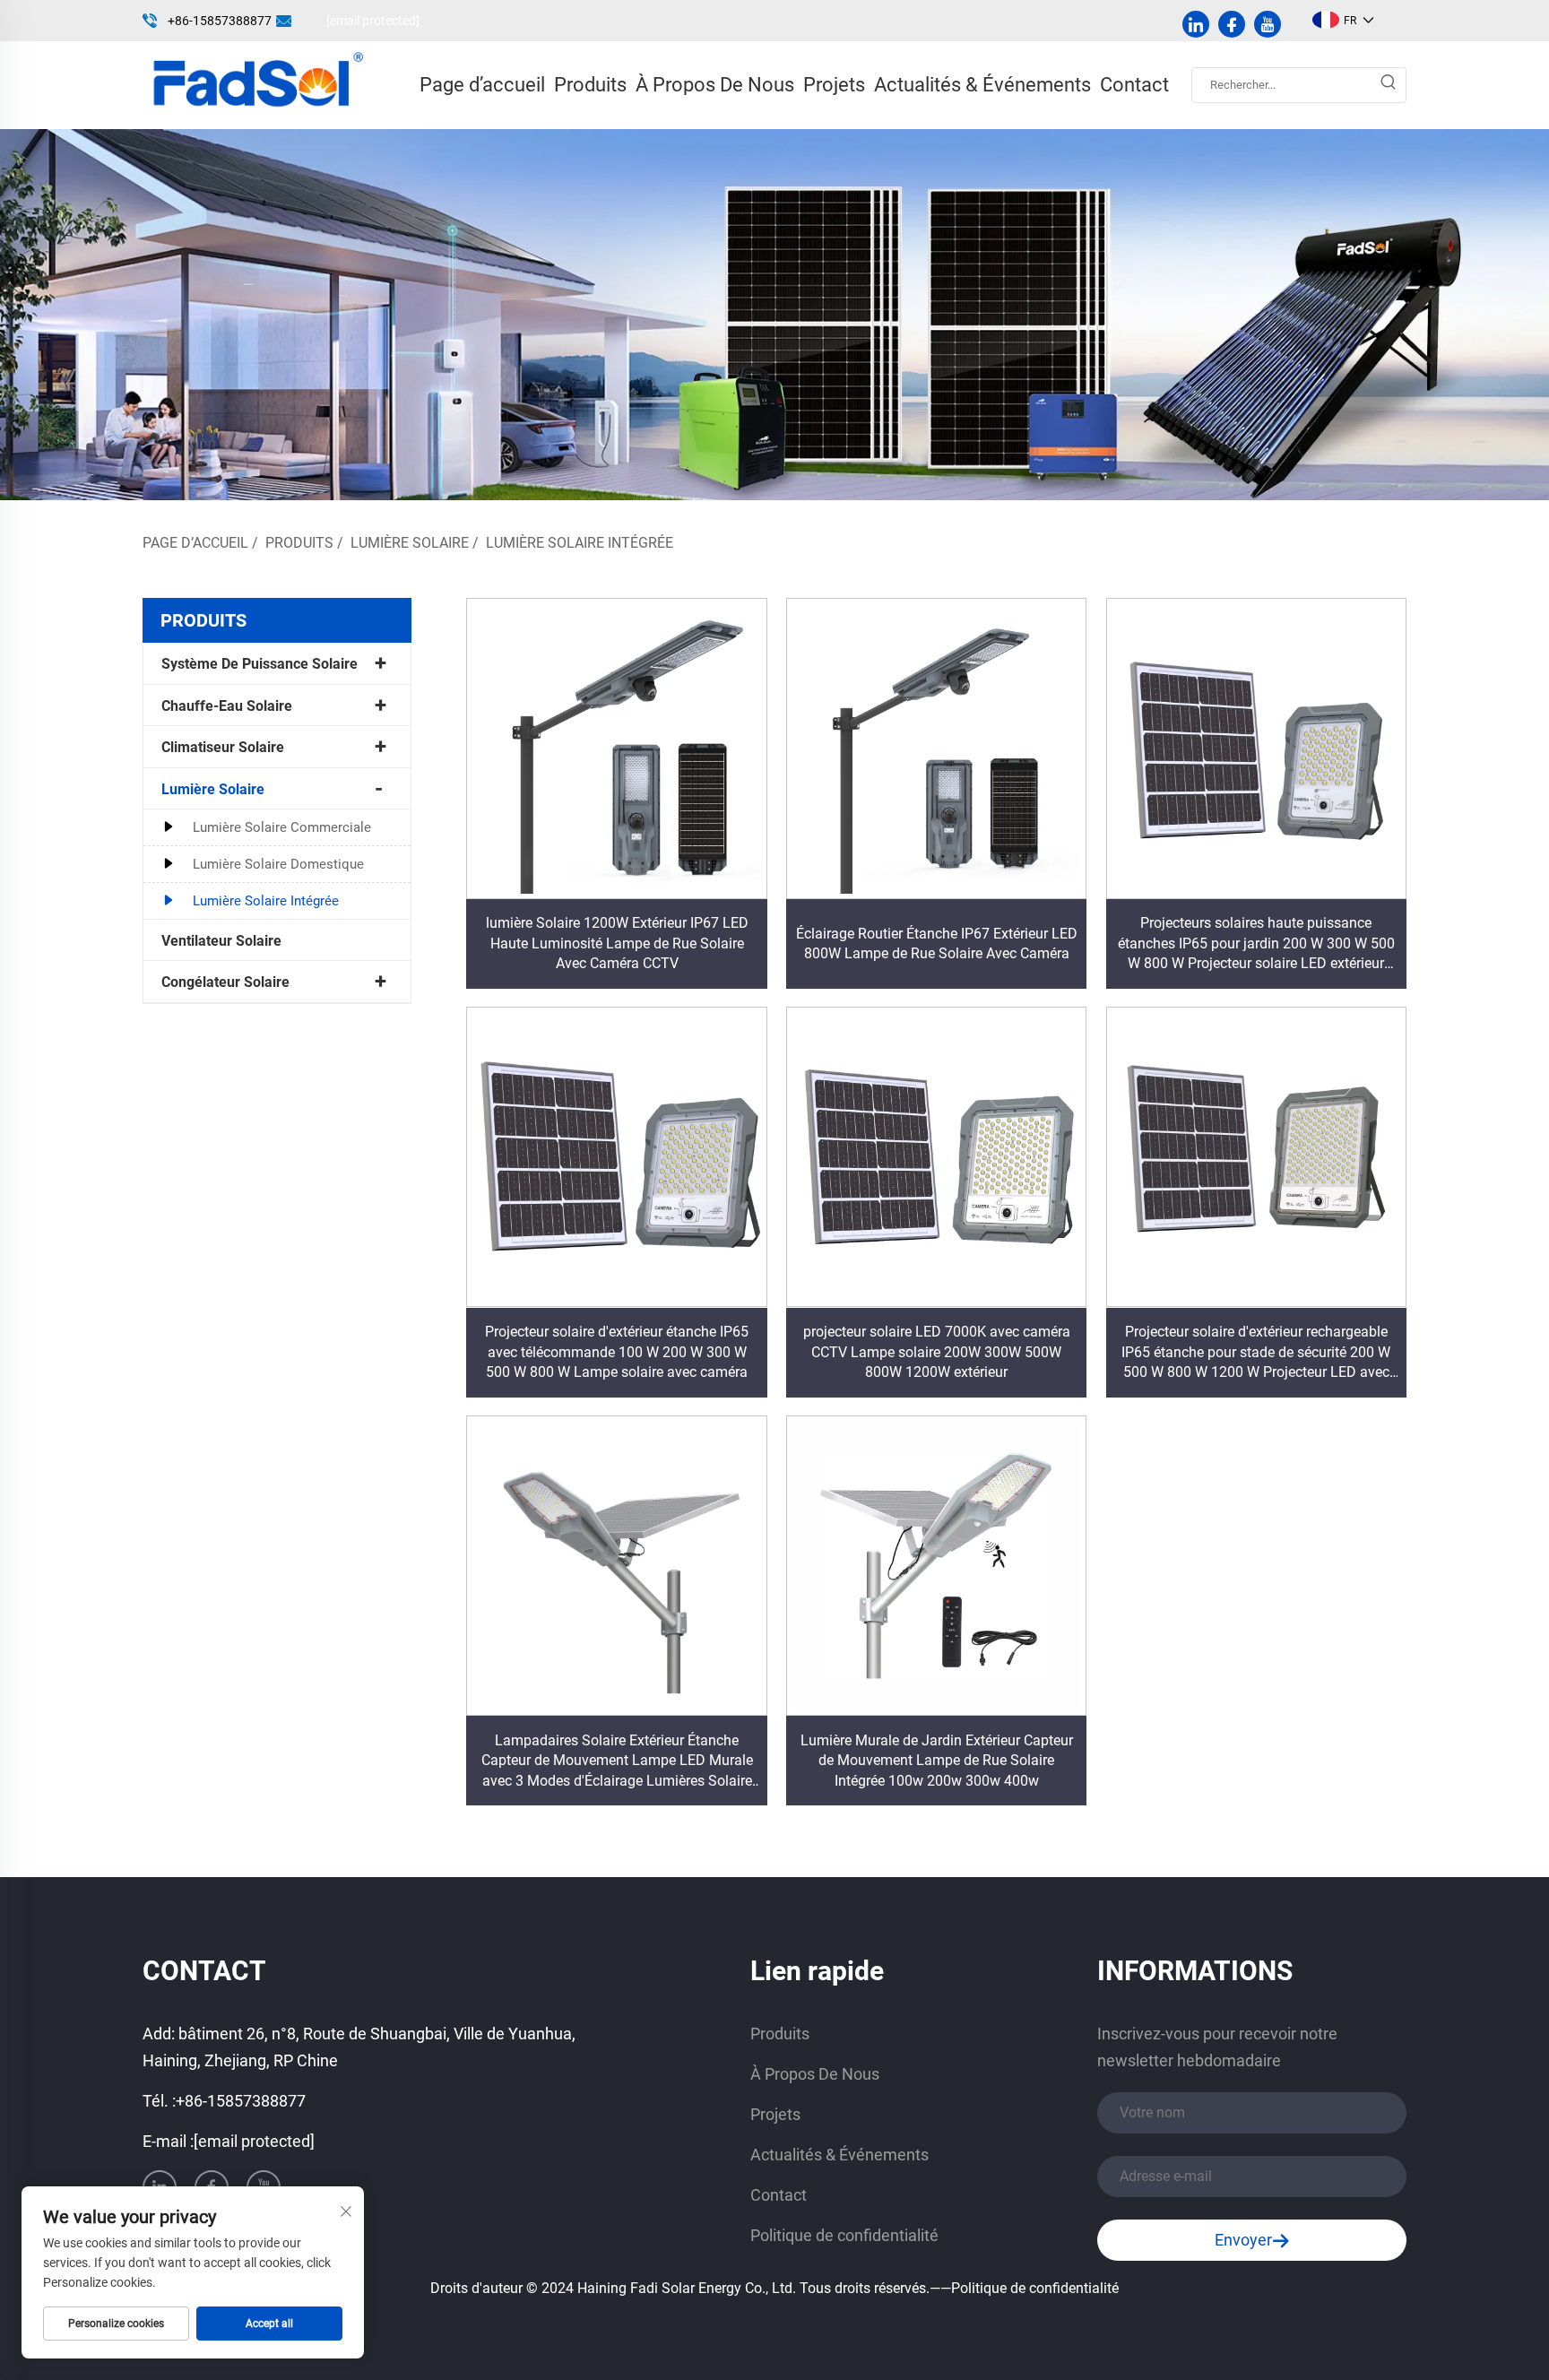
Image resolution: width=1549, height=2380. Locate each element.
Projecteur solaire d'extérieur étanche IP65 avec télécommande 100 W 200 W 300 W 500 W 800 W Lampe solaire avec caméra (617, 1352)
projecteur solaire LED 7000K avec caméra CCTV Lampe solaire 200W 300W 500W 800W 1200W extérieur (937, 1352)
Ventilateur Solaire (221, 941)
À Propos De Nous (715, 85)
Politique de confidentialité (844, 2235)
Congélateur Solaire (225, 982)
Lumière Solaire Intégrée (580, 543)
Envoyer (1243, 2240)
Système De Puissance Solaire (260, 664)
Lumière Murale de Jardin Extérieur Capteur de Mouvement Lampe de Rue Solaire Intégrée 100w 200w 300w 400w (937, 1761)
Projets (834, 85)
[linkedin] (1196, 24)
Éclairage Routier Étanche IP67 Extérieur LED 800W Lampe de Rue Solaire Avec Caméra (937, 943)
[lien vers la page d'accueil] (256, 84)
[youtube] (1268, 24)
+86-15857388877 (220, 21)
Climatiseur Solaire (223, 747)
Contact (1134, 85)
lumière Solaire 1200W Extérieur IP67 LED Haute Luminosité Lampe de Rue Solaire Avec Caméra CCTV (617, 943)
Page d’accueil (482, 85)
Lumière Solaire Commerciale (282, 827)
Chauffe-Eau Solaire (227, 706)
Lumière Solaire (410, 543)
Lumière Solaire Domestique (278, 864)
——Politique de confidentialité (1024, 2288)
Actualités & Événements (982, 85)
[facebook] (1232, 24)
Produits (590, 85)
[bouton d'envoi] (1388, 85)
